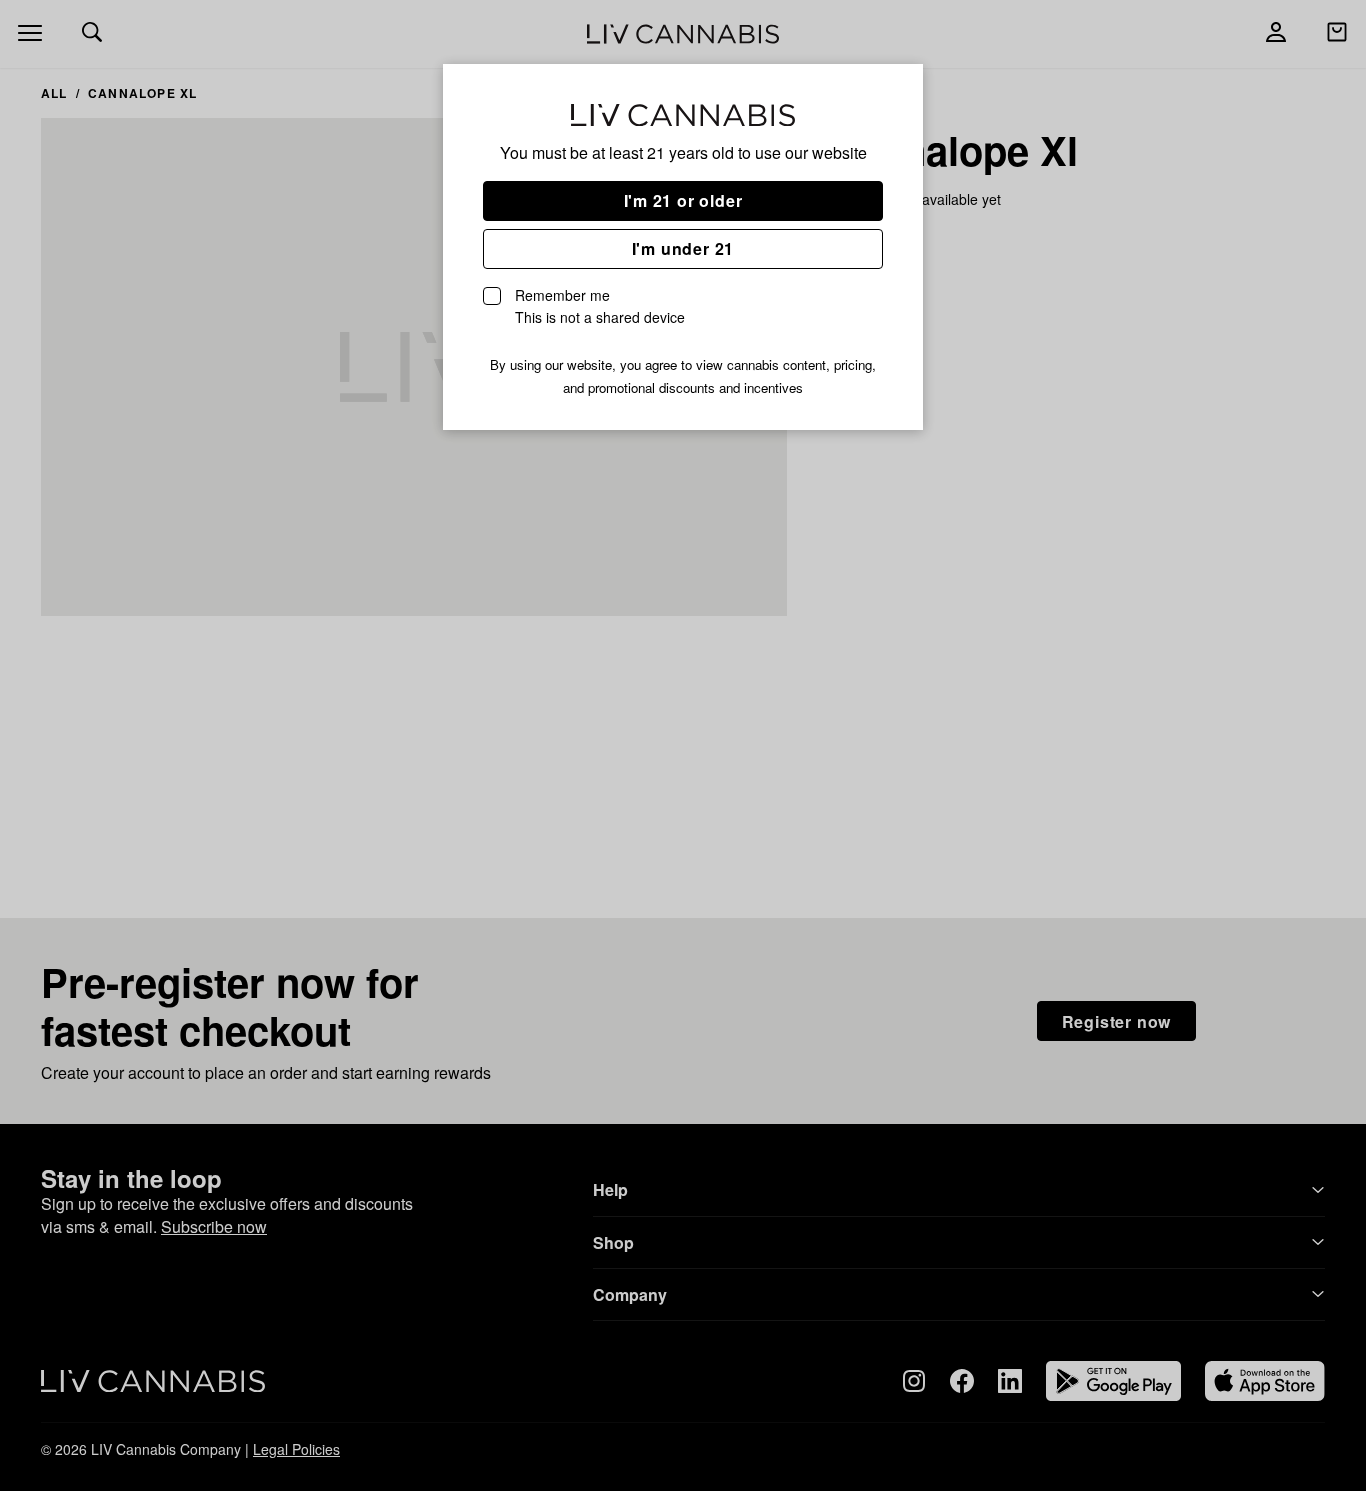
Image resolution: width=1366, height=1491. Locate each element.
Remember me (600, 306)
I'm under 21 (683, 248)
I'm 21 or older (683, 200)
